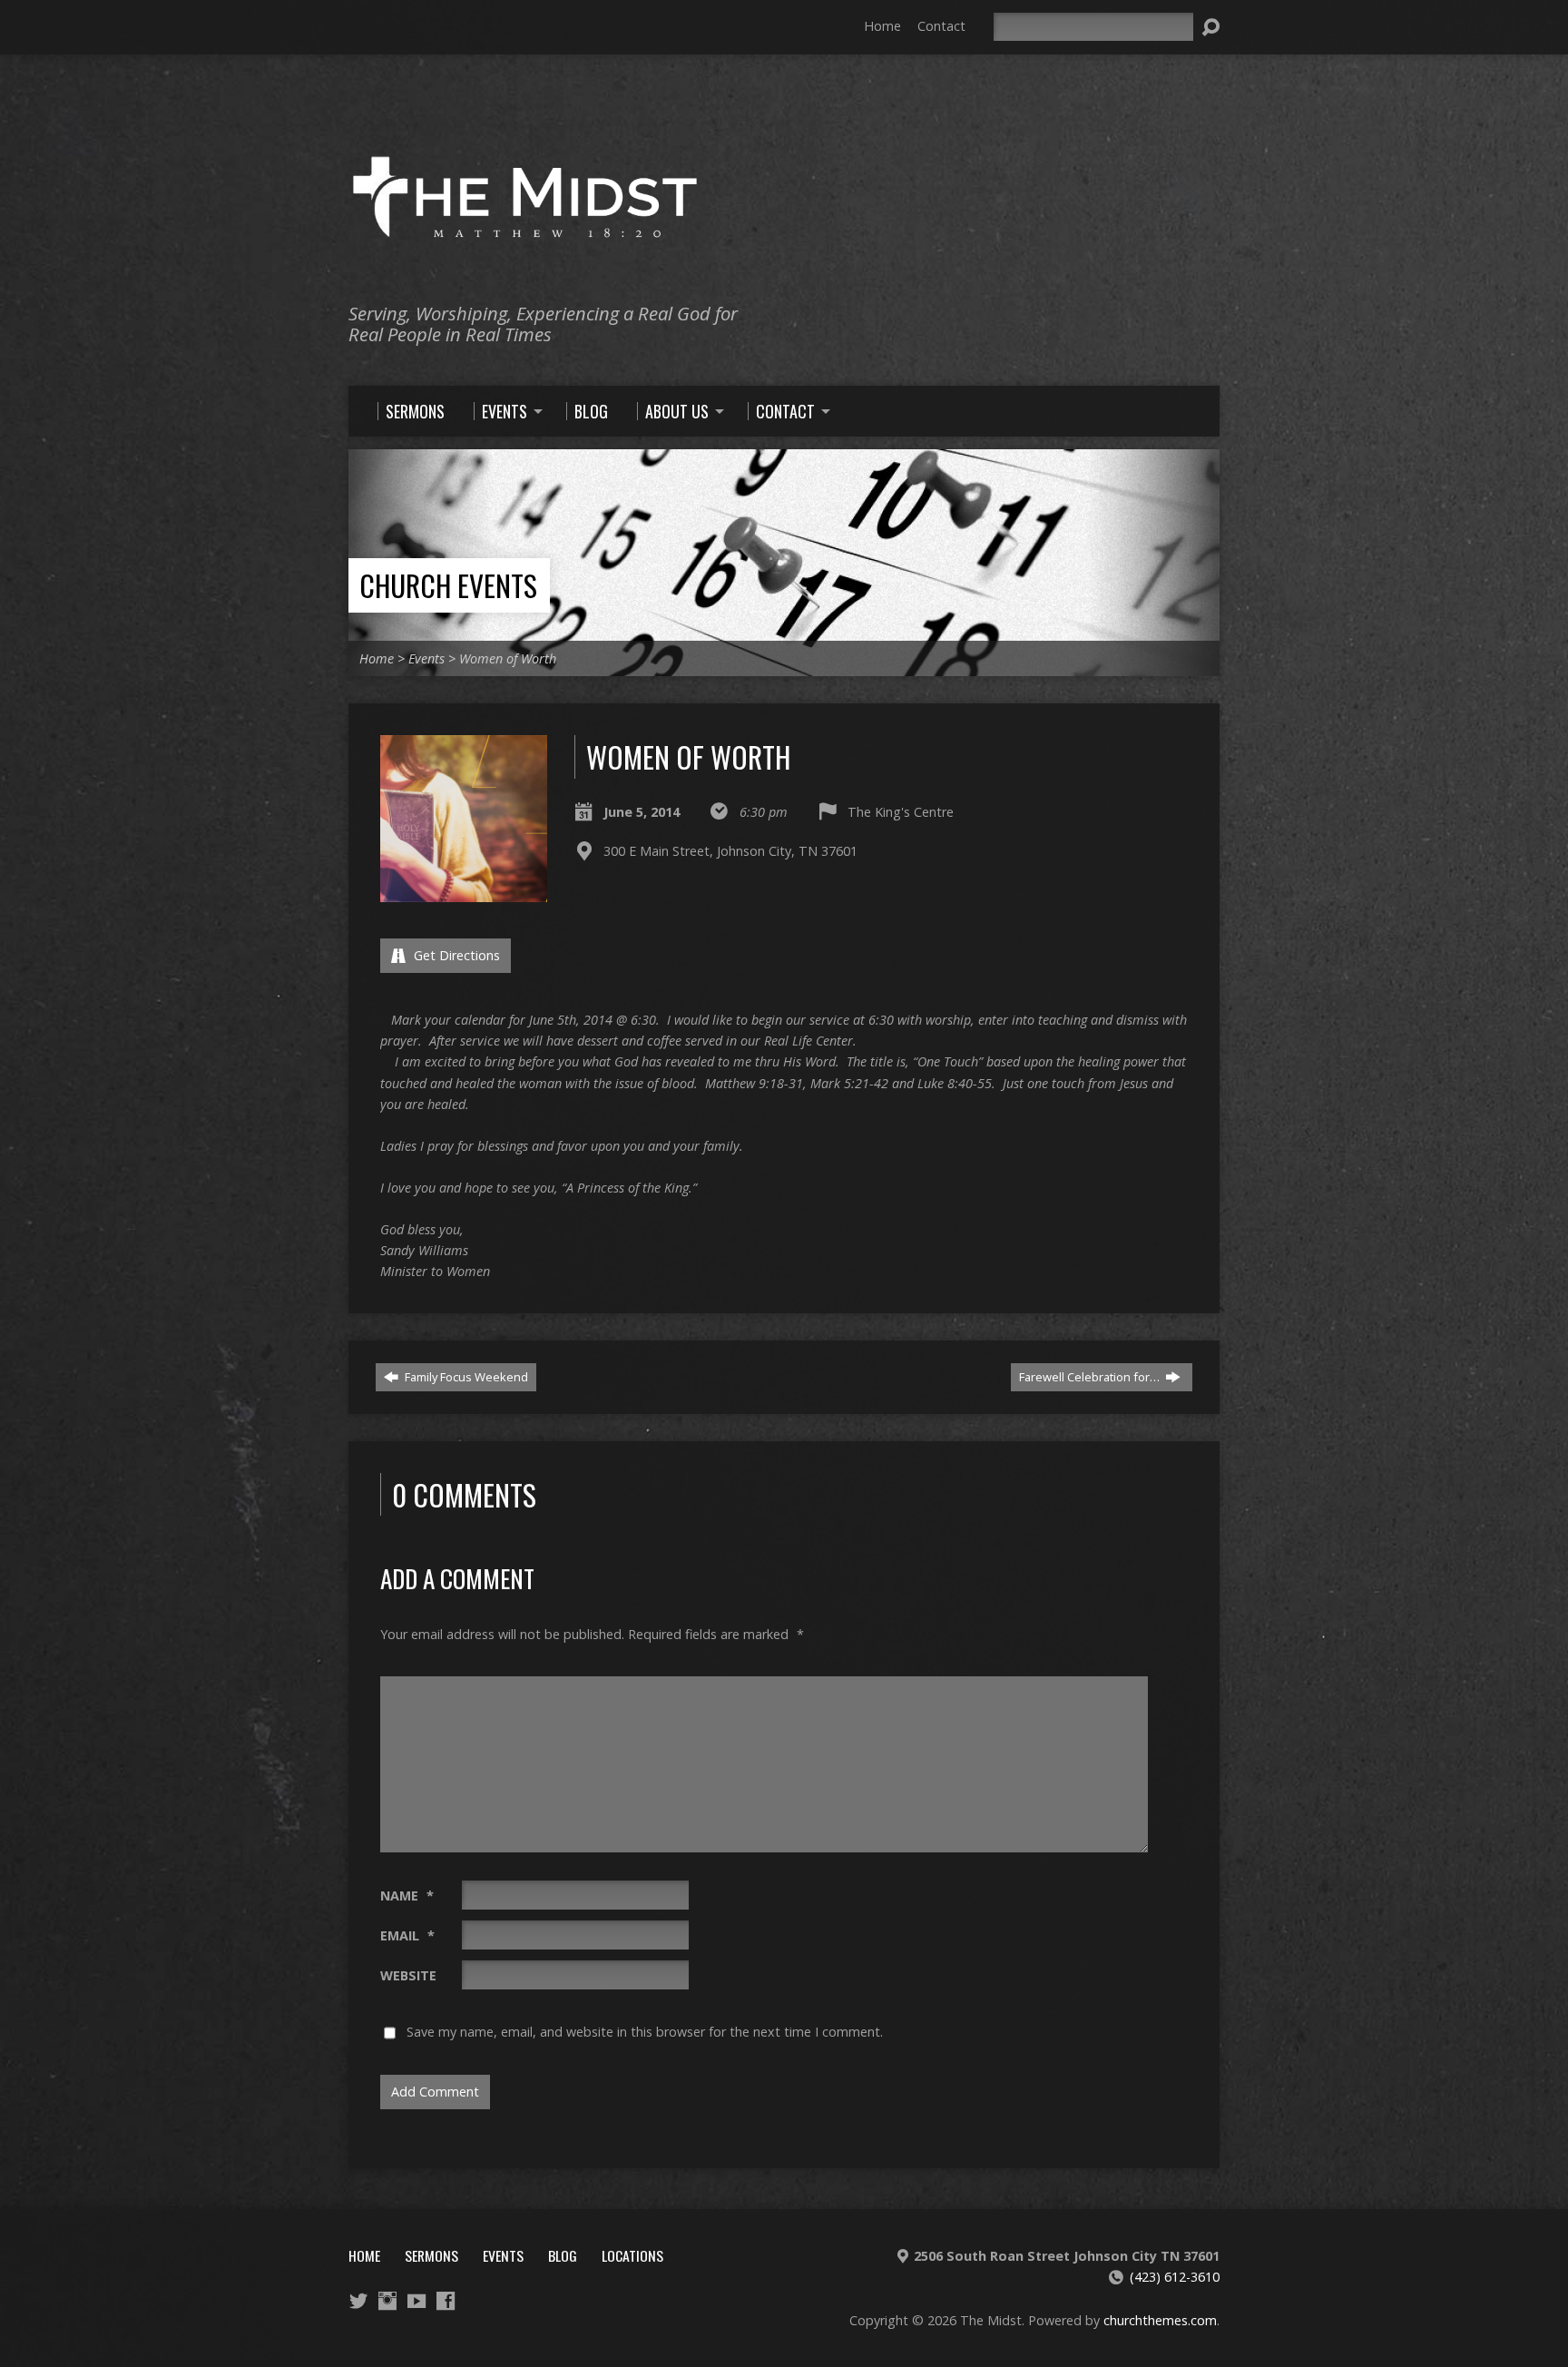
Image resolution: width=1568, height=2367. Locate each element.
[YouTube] (416, 2301)
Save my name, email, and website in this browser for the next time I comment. (645, 2032)
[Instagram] (387, 2301)
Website (408, 1975)
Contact (941, 26)
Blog (563, 2255)
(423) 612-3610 (1175, 2277)
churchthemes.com (1160, 2320)
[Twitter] (358, 2301)
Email (407, 1935)
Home (882, 26)
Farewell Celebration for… (1091, 1377)
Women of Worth (508, 658)
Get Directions (455, 955)
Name (407, 1896)
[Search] (1210, 27)
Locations (632, 2255)
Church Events (448, 585)
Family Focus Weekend (465, 1377)
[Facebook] (446, 2301)
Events (426, 658)
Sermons (431, 2255)
